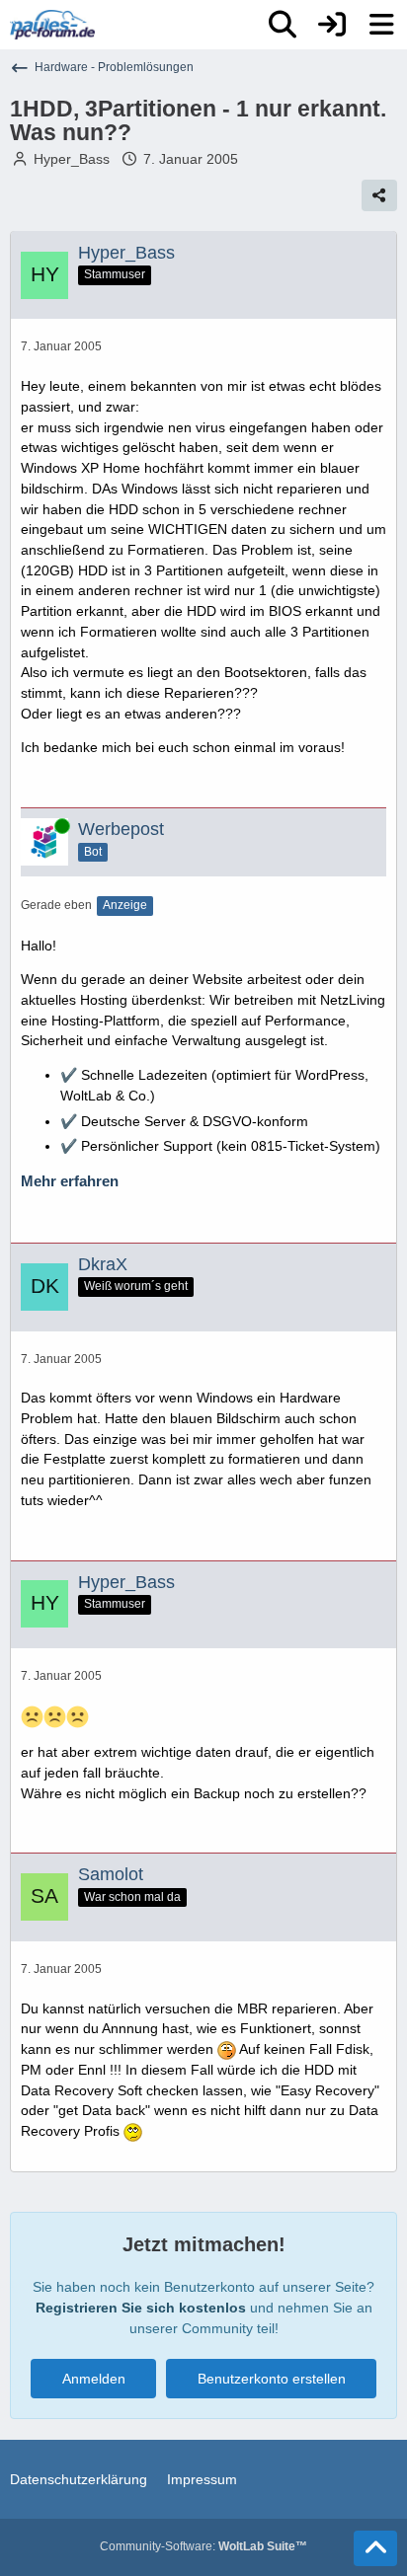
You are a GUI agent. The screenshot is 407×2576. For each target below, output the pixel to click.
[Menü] (381, 25)
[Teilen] (379, 195)
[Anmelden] (332, 25)
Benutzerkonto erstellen (272, 2379)
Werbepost (121, 829)
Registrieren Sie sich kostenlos (141, 2308)
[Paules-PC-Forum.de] (52, 25)
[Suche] (283, 25)
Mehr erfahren (70, 1181)
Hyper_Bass (72, 159)
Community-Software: (203, 2546)
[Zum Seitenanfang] (375, 2548)
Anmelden (94, 2379)
